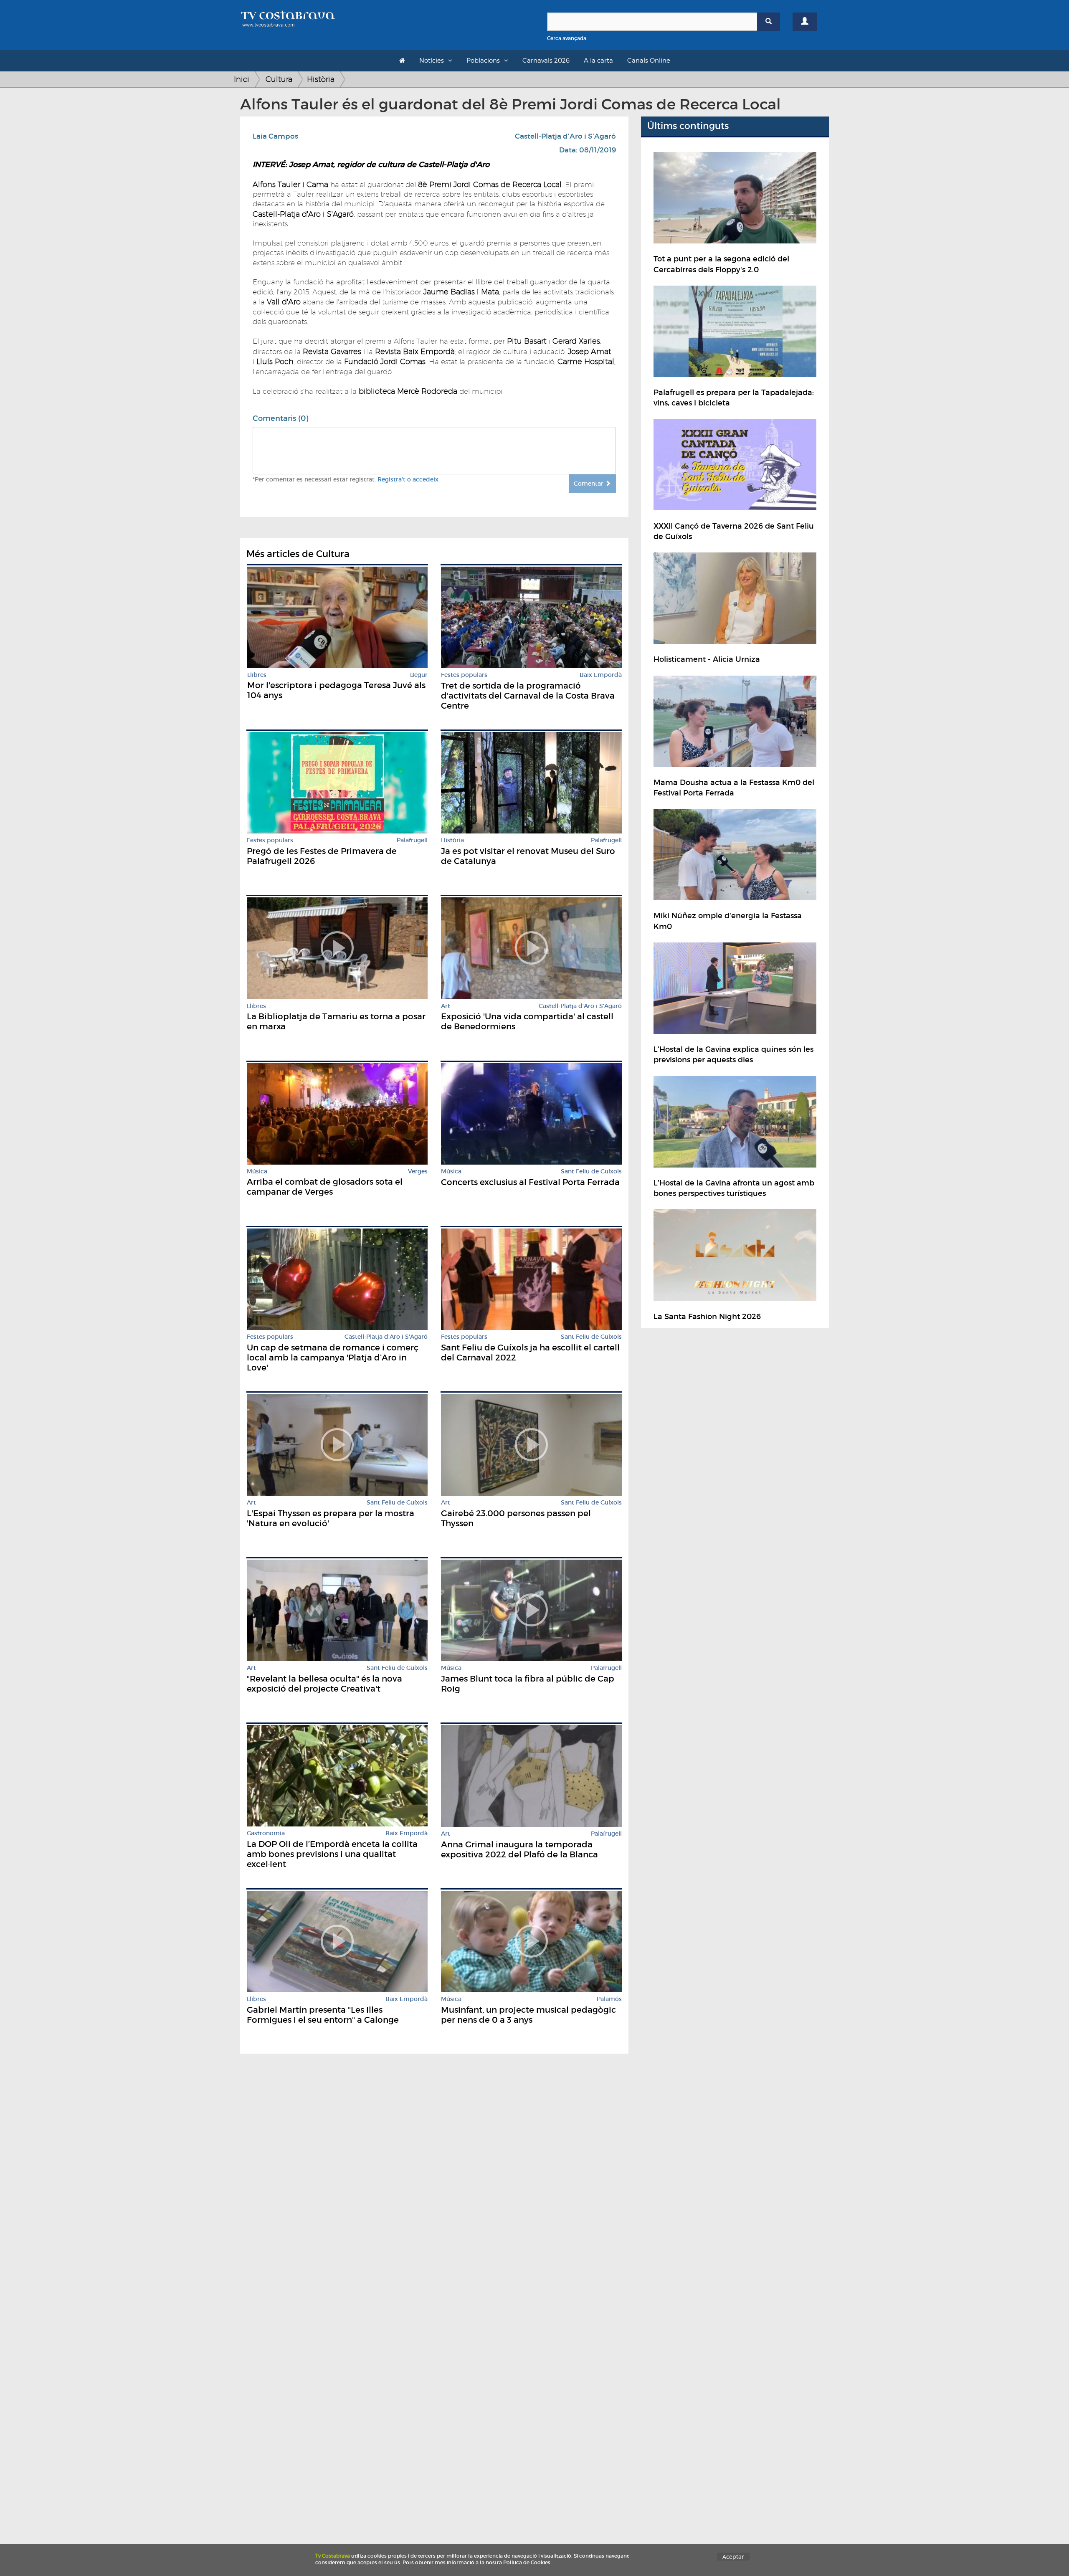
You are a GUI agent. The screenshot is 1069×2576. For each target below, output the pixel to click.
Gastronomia (266, 1833)
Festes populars (464, 675)
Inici (242, 79)
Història (321, 79)
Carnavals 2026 (546, 61)
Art (446, 1006)
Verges (418, 1171)
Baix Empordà (601, 675)
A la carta (598, 61)
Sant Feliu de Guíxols (591, 1171)
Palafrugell (412, 840)
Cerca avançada (567, 38)
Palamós (609, 1999)
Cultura (279, 79)
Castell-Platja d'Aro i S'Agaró (565, 136)
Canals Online (649, 61)
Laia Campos (275, 136)
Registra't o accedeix (408, 479)
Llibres (257, 675)
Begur (419, 675)
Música (257, 1171)
